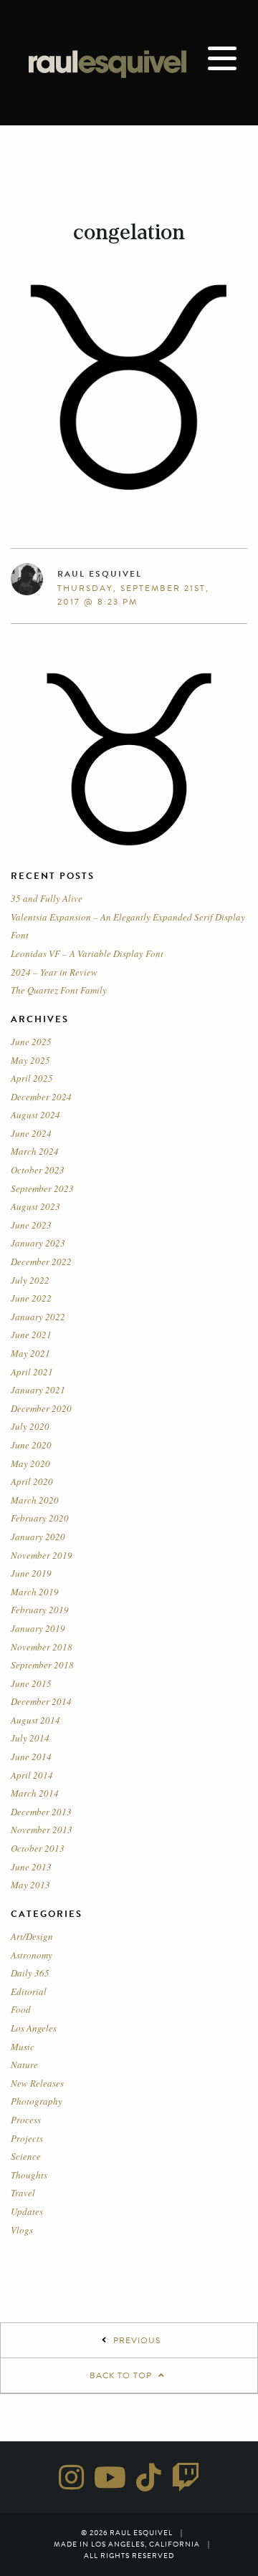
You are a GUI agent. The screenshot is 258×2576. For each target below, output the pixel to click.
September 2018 (42, 1665)
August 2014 (35, 1720)
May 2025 (30, 1060)
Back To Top (122, 2375)
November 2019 (42, 1555)
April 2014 (32, 1775)
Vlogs (22, 2230)
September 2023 (42, 1188)
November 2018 (42, 1647)
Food (21, 2009)
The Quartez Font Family (59, 990)
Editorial (29, 1991)
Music (23, 2047)
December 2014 (41, 1701)
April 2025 (32, 1078)
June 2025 (31, 1042)
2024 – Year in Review (54, 972)
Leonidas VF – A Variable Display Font (87, 953)
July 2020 (30, 1426)
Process (26, 2120)
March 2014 (35, 1793)
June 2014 (31, 1756)
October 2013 (38, 1848)
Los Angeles (34, 2028)
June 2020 (31, 1445)
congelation (129, 232)
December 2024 (41, 1097)
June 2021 (31, 1335)
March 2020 (35, 1500)
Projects (27, 2138)
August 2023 (35, 1206)
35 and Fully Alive (47, 898)
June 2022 (31, 1298)
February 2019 (40, 1610)
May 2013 (30, 1885)
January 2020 (38, 1537)
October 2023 (38, 1170)
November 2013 (42, 1830)
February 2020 (40, 1518)
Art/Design (32, 1936)
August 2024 (35, 1115)
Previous (137, 2340)
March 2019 (35, 1592)
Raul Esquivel (100, 574)
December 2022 (41, 1261)
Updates (27, 2211)
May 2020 (30, 1464)
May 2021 (30, 1353)
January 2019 (38, 1628)
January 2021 (38, 1390)
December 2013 (41, 1812)
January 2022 (38, 1317)
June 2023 (31, 1225)
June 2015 (31, 1683)
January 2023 (38, 1243)
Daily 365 (30, 1973)
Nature (24, 2065)
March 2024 (35, 1151)
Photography (37, 2101)
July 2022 (30, 1280)
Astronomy (32, 1955)
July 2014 (30, 1738)
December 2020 (41, 1408)
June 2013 (31, 1867)
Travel (23, 2193)
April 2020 (32, 1481)
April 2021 (32, 1372)
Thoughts (29, 2175)
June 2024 (31, 1133)
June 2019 (31, 1573)
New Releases (37, 2083)
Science (26, 2156)
